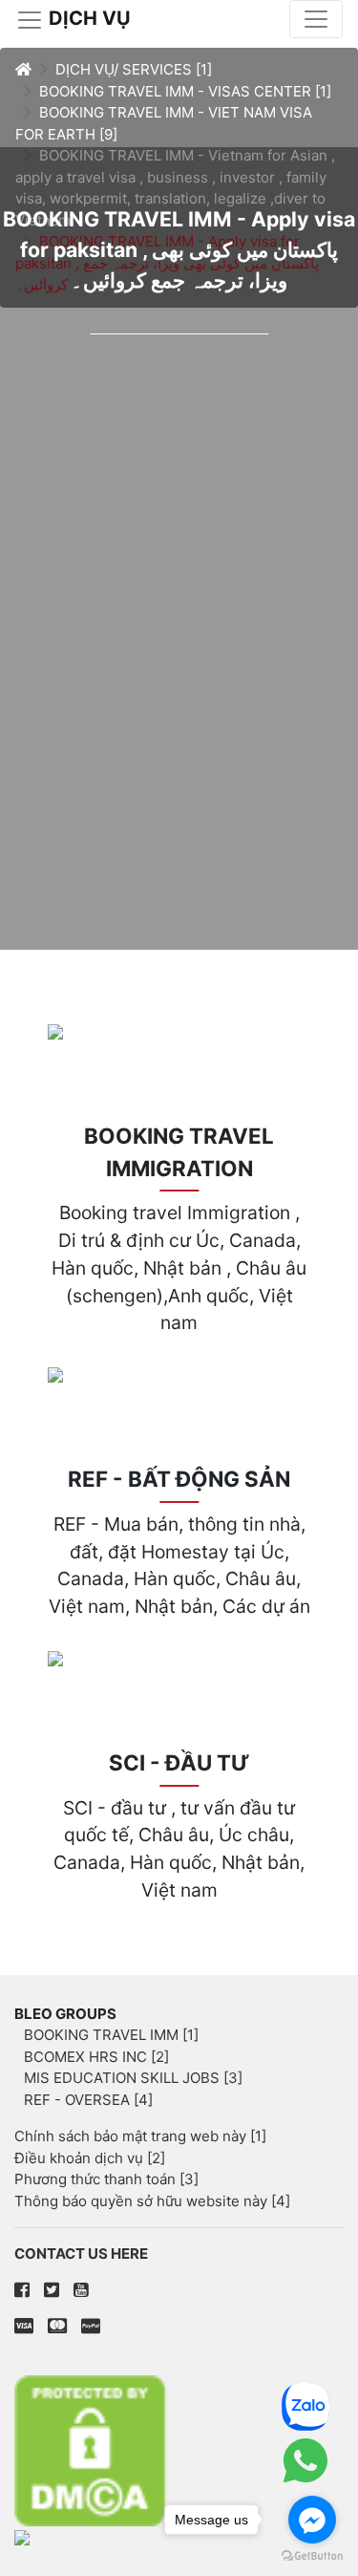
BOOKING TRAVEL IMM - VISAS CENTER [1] (185, 91)
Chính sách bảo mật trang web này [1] (140, 2136)
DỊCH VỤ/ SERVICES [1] (134, 69)
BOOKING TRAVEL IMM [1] (111, 2035)
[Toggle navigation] (316, 19)
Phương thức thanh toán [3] (106, 2179)
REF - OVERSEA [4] (88, 2100)
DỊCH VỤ (87, 18)
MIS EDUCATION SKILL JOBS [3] (133, 2078)
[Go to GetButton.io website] (312, 2556)
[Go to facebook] (312, 2520)
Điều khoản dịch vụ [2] (90, 2158)
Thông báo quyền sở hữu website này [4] (152, 2201)
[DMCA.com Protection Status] (179, 2450)
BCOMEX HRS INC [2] (96, 2057)
